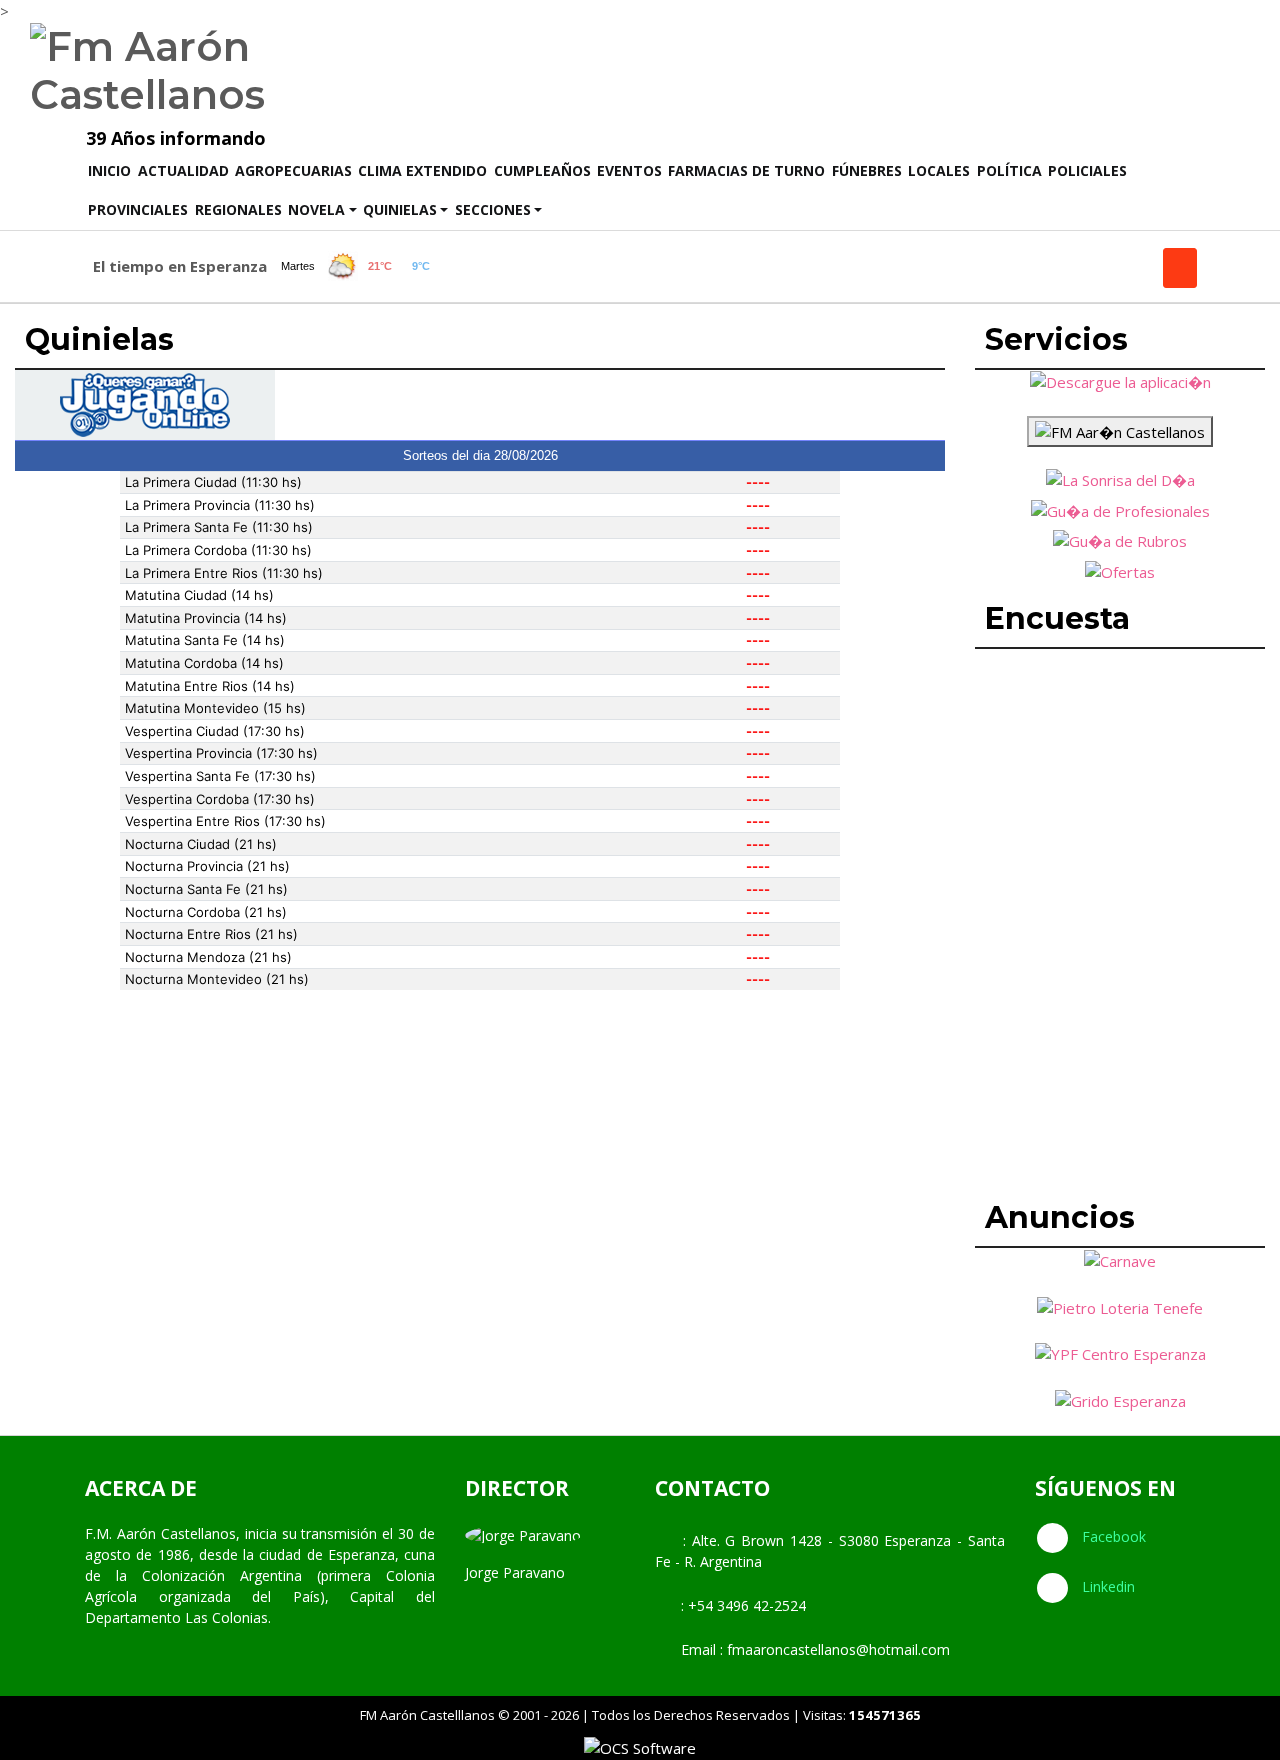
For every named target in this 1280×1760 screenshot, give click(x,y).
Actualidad (183, 170)
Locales (939, 170)
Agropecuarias (293, 170)
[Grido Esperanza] (1120, 1399)
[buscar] (1180, 268)
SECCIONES (493, 209)
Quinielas (400, 209)
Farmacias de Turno (746, 170)
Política (1009, 170)
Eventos (629, 170)
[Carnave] (1120, 1259)
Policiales (1087, 170)
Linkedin (1106, 1586)
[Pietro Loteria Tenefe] (1120, 1306)
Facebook (1112, 1536)
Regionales (238, 209)
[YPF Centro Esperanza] (1120, 1353)
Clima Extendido (422, 170)
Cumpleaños (542, 170)
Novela (316, 209)
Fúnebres (867, 170)
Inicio (111, 170)
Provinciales (138, 209)
